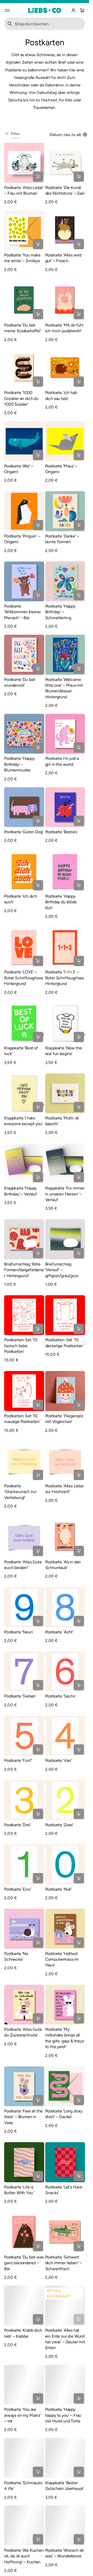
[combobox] (45, 24)
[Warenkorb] (81, 10)
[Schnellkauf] (38, 177)
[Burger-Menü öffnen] (7, 10)
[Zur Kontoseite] (73, 10)
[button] (81, 10)
